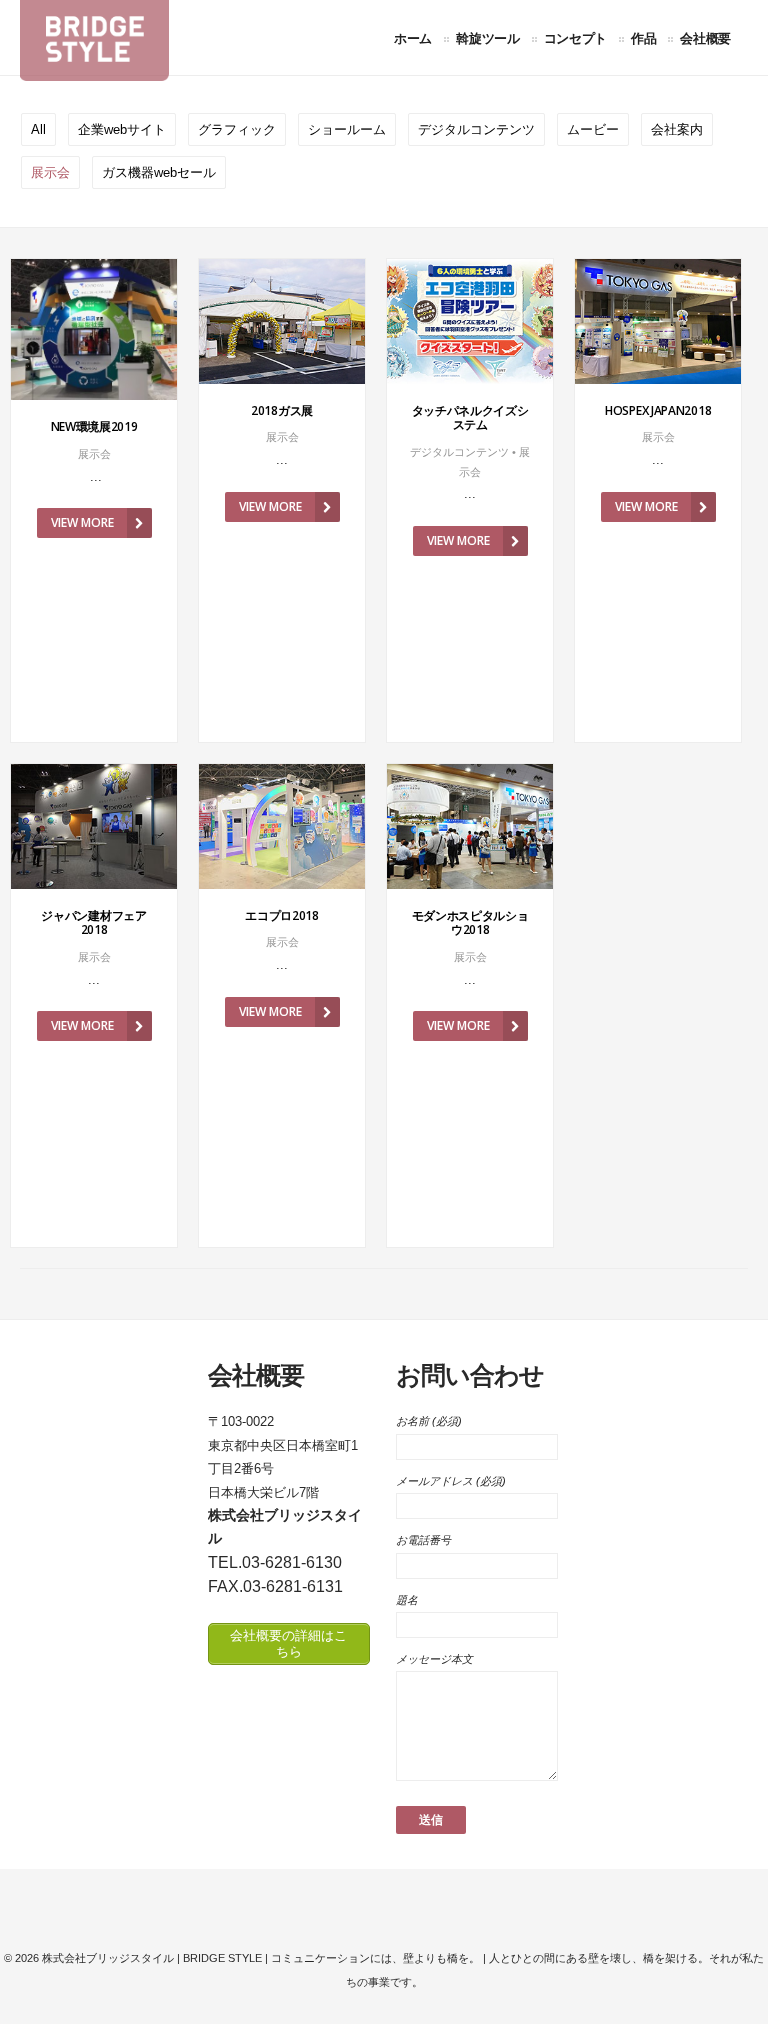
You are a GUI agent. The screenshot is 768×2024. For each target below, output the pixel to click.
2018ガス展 (282, 410)
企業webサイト (122, 129)
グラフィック (237, 129)
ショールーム (347, 129)
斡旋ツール (487, 38)
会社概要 (705, 38)
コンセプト (575, 38)
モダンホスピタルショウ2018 (470, 922)
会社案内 (677, 129)
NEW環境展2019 (94, 426)
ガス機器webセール (159, 172)
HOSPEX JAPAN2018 (658, 410)
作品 (643, 38)
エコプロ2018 (282, 915)
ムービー (593, 129)
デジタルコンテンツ (476, 129)
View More (82, 522)
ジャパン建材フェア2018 (93, 922)
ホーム (413, 38)
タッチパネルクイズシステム (470, 417)
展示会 (50, 172)
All (38, 129)
